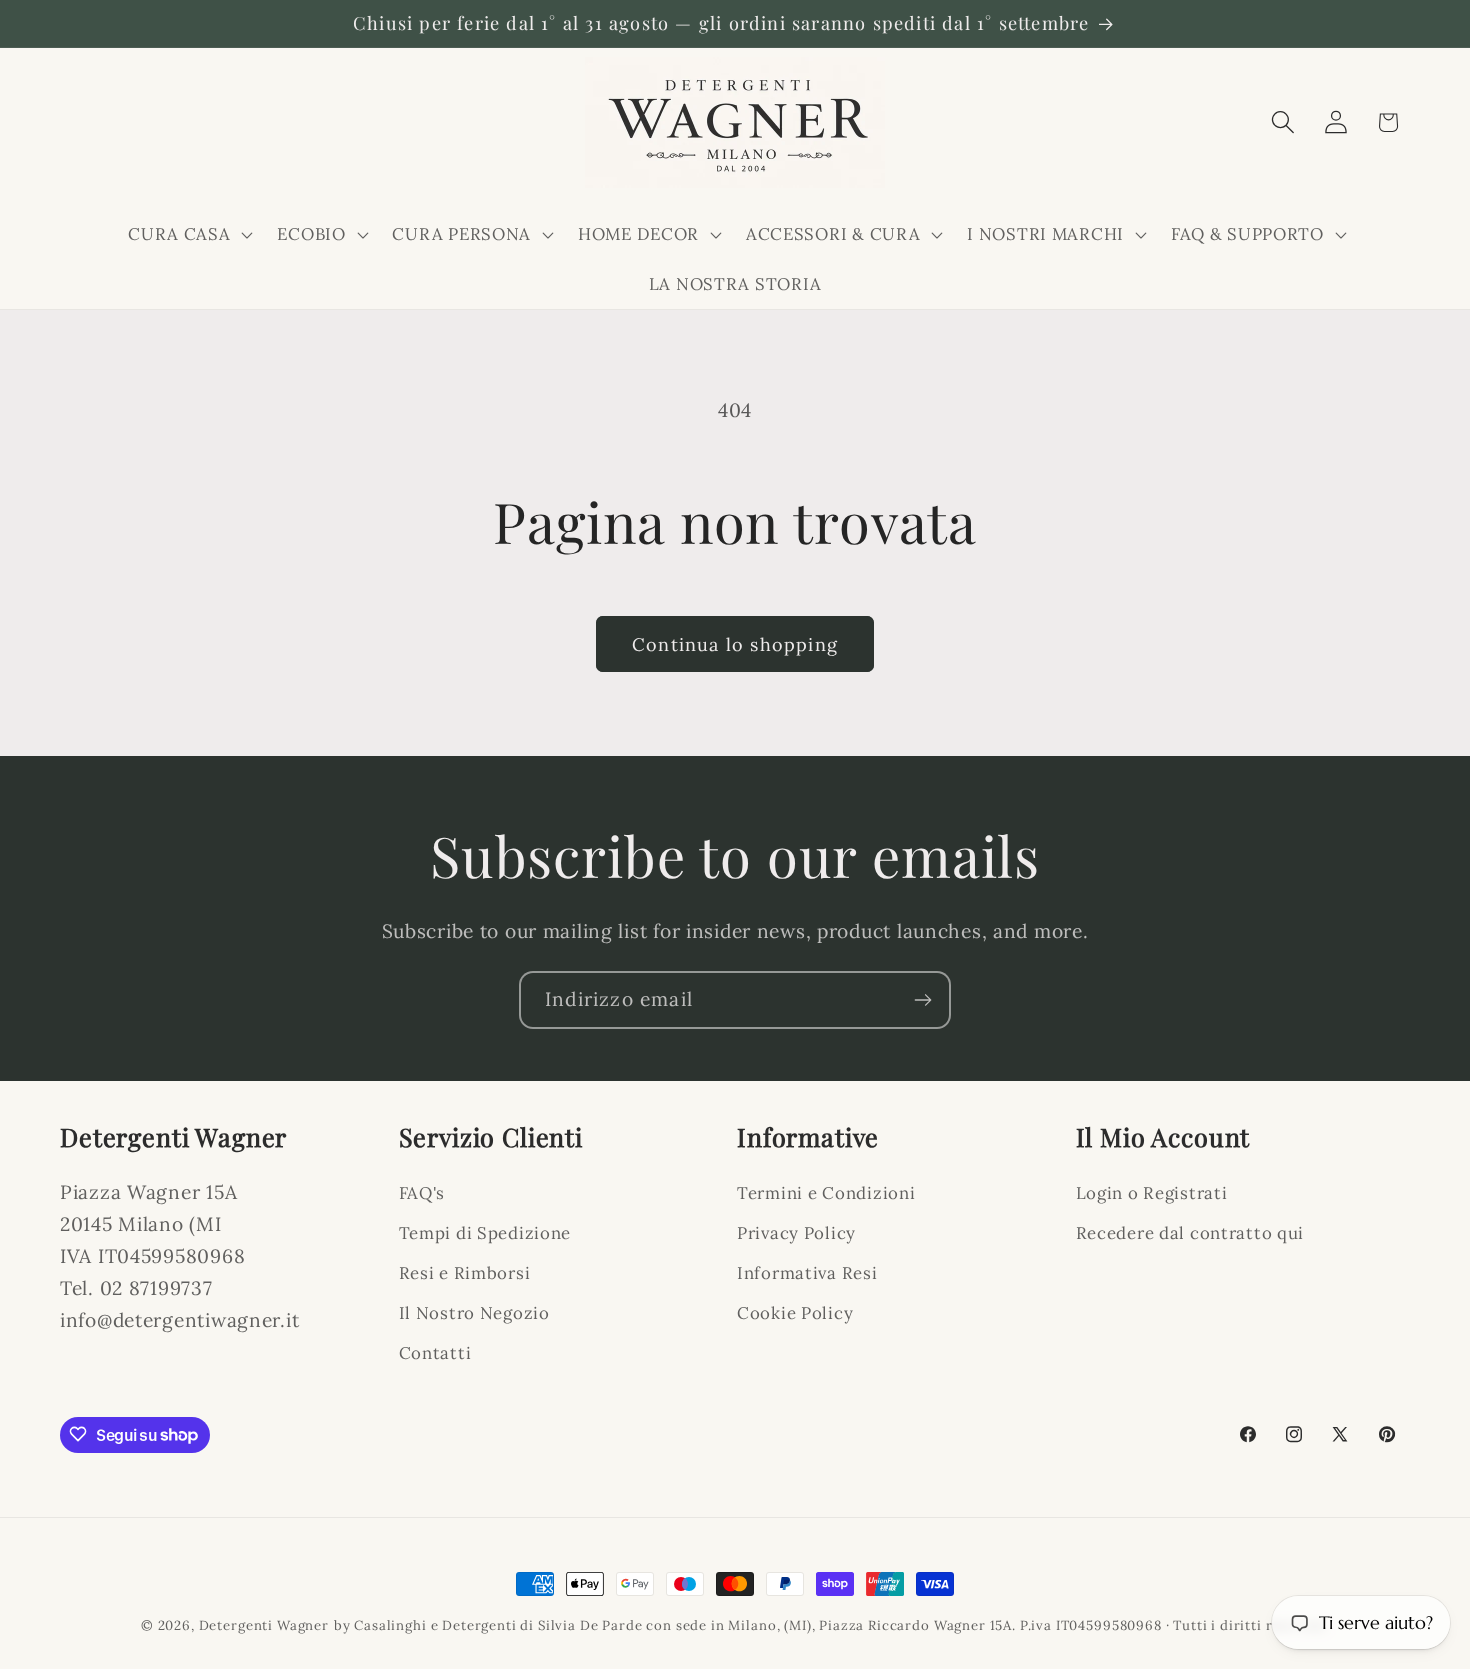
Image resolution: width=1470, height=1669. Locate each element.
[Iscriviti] (922, 1000)
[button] (188, 234)
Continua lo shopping (735, 644)
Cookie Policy (795, 1314)
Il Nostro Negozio (474, 1314)
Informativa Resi (807, 1274)
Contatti (435, 1354)
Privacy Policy (796, 1234)
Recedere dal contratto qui (1190, 1234)
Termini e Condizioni (826, 1194)
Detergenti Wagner (264, 1625)
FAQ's (422, 1194)
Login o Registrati (1152, 1194)
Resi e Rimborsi (465, 1274)
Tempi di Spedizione (485, 1234)
